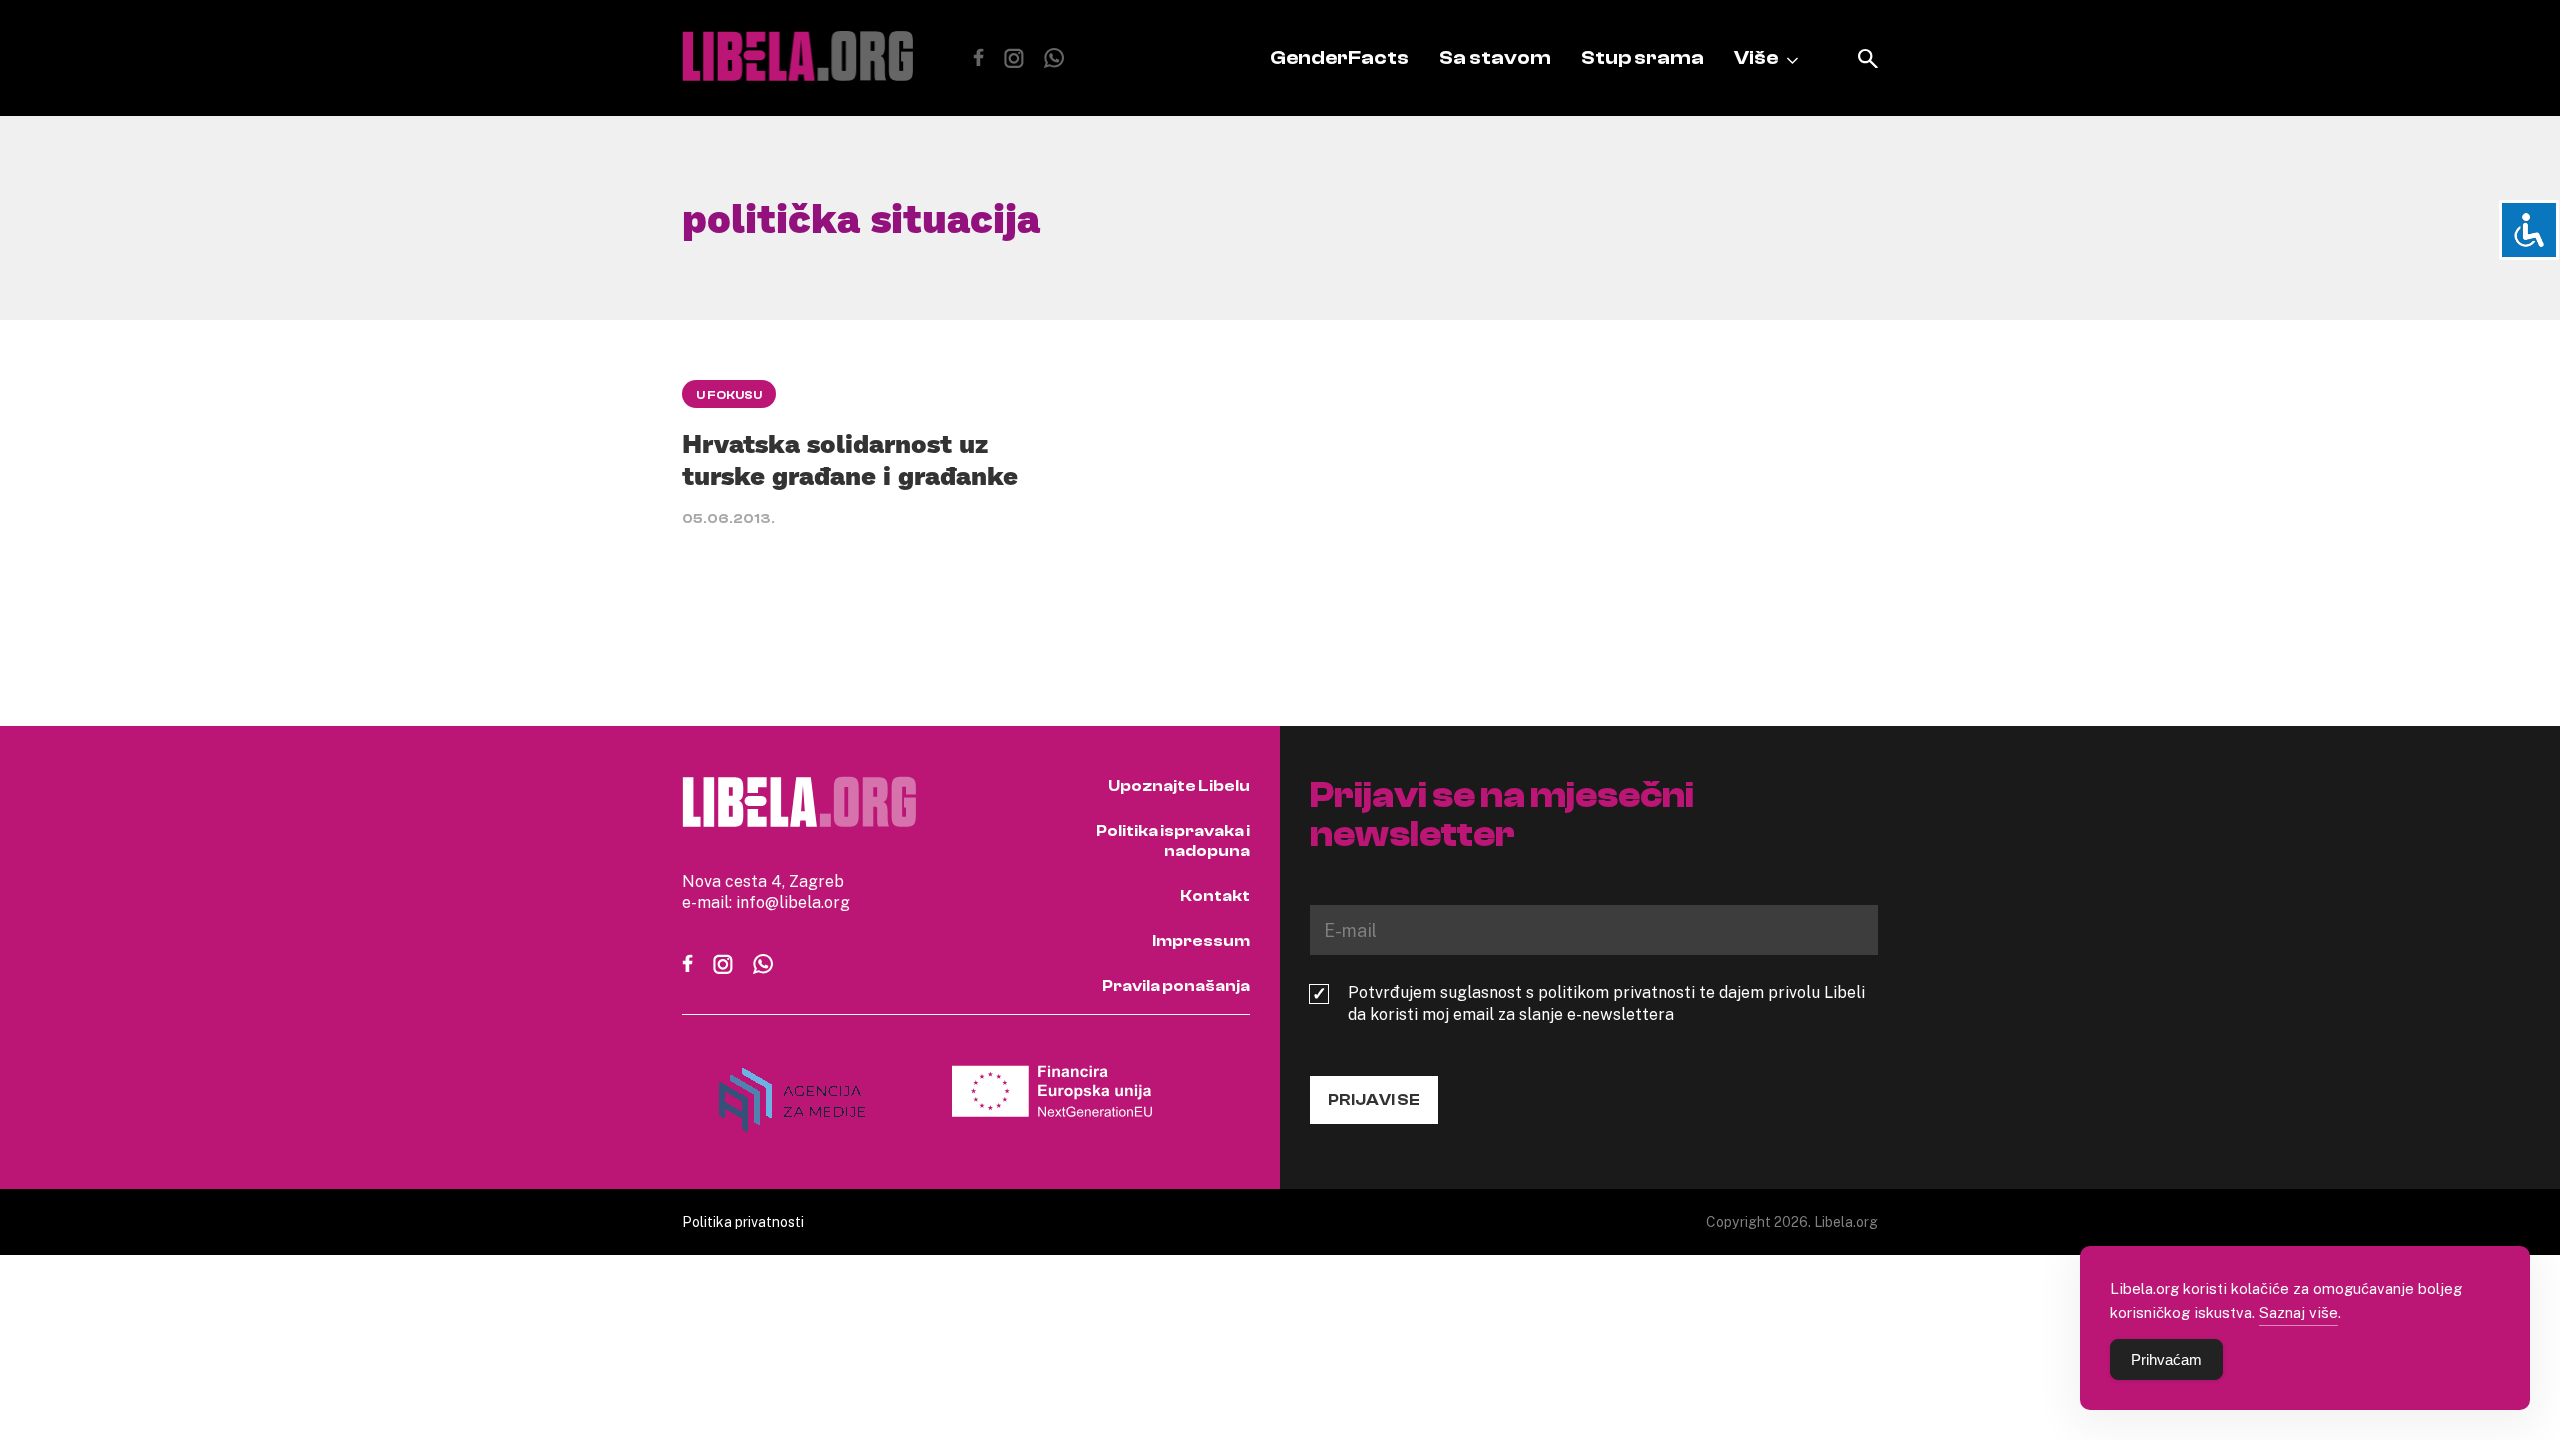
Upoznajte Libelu (1179, 786)
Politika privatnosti (743, 1221)
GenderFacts (1339, 57)
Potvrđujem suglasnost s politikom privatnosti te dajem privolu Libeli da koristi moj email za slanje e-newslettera (1606, 1003)
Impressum (1201, 941)
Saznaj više (2298, 1312)
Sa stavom (1495, 57)
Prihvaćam (2166, 1359)
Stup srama (1642, 57)
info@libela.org (793, 902)
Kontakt (1215, 896)
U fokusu (729, 395)
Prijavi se (1374, 1100)
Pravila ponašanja (1176, 986)
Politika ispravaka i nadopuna (1173, 841)
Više (1756, 57)
